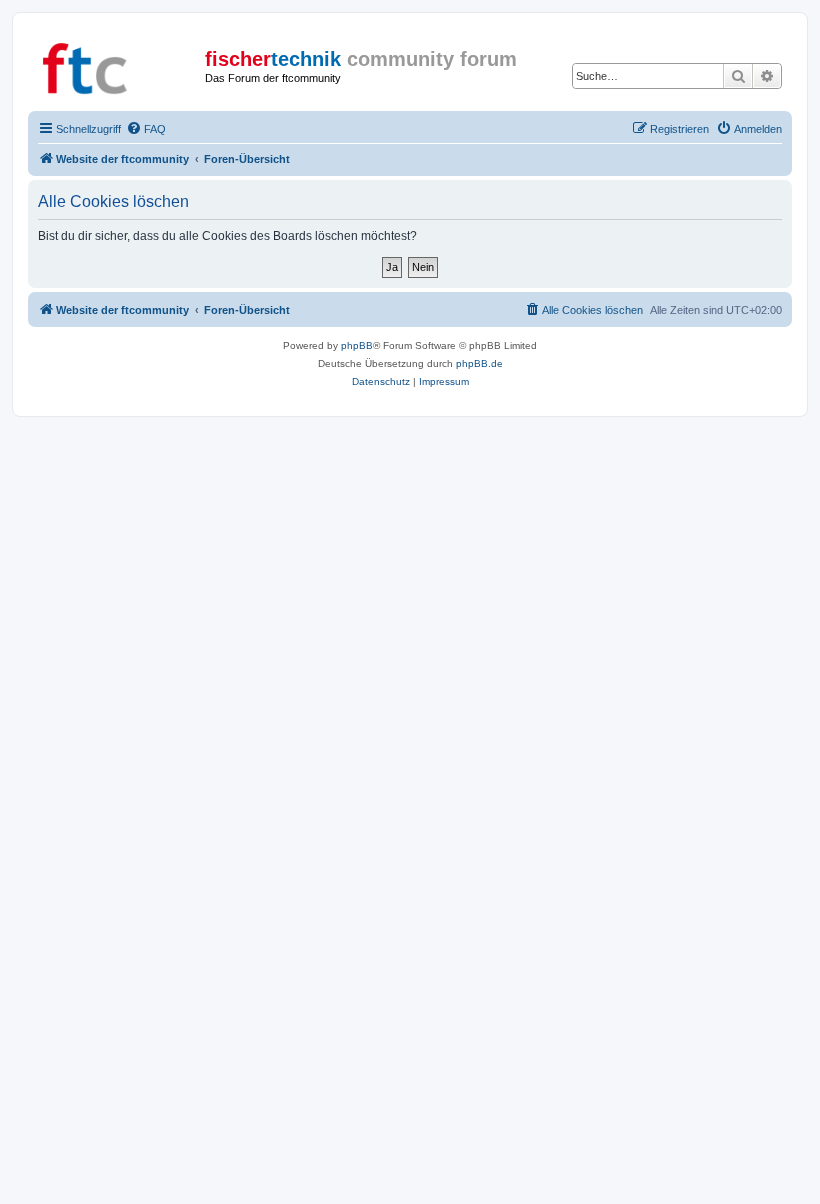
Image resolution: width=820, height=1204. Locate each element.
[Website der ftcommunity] (119, 65)
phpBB (357, 345)
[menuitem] (146, 129)
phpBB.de (479, 363)
